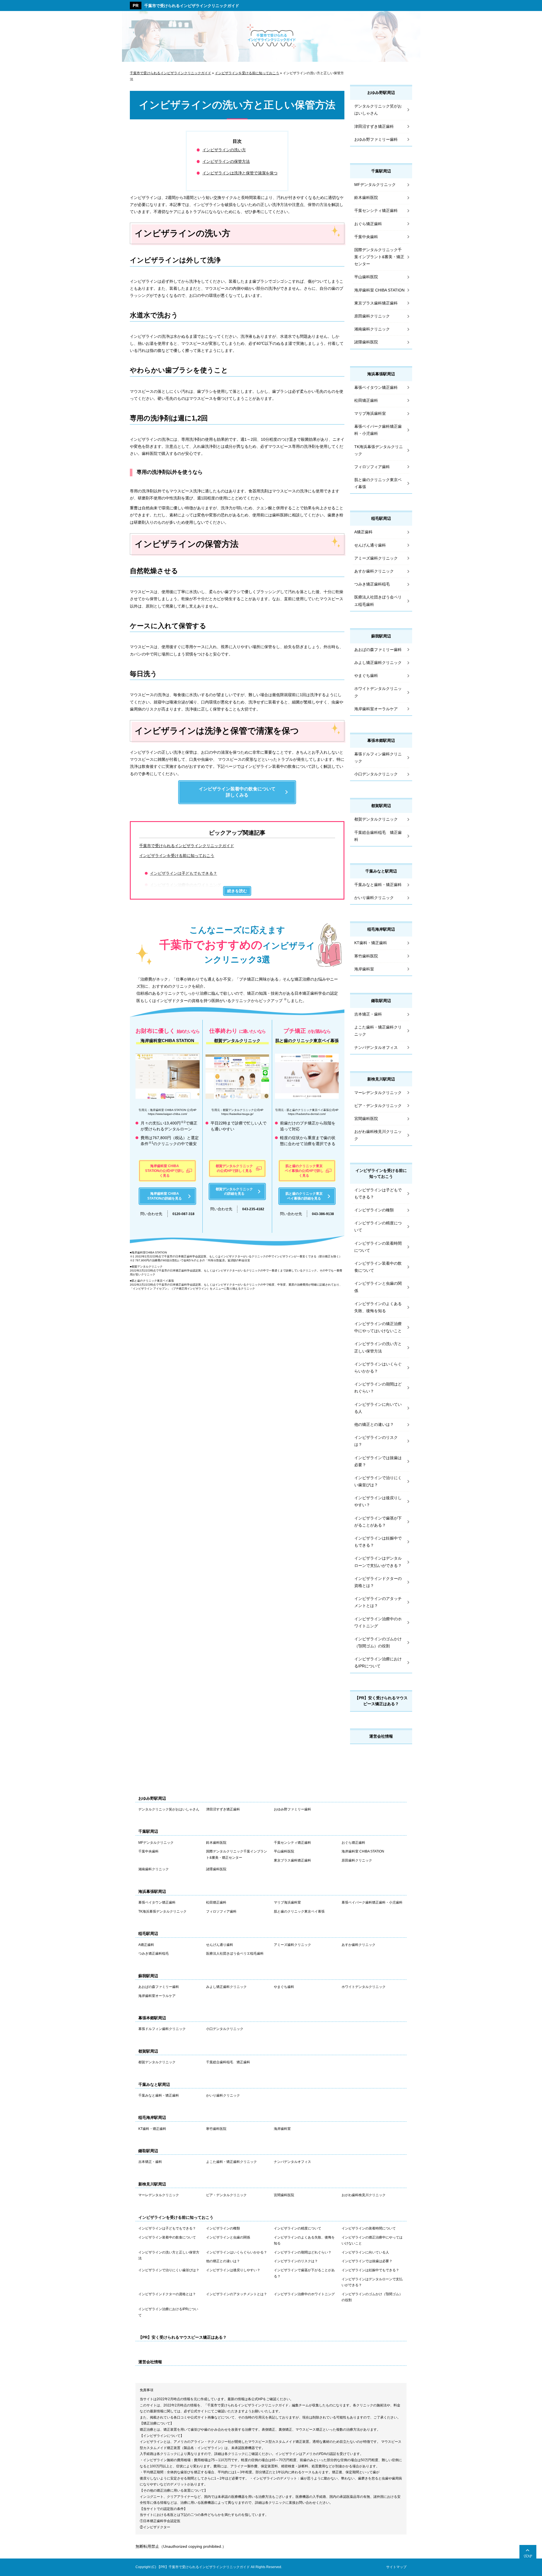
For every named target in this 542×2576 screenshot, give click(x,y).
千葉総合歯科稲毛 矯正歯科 (378, 836)
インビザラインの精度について (378, 1226)
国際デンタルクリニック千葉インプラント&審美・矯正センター (379, 257)
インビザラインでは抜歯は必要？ (378, 1461)
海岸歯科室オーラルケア (376, 709)
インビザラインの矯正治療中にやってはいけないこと (378, 1327)
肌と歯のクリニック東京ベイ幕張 (378, 483)
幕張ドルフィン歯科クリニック (378, 758)
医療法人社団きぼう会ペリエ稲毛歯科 (378, 601)
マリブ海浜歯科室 (370, 413)
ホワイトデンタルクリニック (378, 692)
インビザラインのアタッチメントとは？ (378, 1602)
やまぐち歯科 (366, 676)
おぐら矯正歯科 (368, 224)
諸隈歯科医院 (366, 342)
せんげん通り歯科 (370, 545)
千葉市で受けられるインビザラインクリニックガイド (192, 6)
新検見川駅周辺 (381, 1079)
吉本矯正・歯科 (368, 1014)
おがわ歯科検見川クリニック (378, 1135)
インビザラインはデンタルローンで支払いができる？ (378, 1562)
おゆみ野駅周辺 (381, 93)
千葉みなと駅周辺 (381, 871)
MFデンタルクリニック (375, 185)
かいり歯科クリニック (374, 898)
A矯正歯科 (363, 532)
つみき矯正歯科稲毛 (372, 584)
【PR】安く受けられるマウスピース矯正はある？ (381, 1701)
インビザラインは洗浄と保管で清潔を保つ (240, 173)
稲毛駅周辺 (381, 518)
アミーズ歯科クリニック (376, 558)
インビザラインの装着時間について (378, 1247)
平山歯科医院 (366, 277)
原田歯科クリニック (372, 316)
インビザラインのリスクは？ (376, 1441)
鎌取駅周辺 (381, 1001)
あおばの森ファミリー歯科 (378, 650)
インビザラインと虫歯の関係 (378, 1287)
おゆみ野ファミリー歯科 (376, 139)
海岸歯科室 (364, 969)
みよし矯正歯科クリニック (378, 663)
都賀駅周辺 (381, 806)
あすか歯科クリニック (374, 571)
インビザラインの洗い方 (224, 150)
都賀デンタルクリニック (376, 819)
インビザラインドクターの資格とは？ (378, 1582)
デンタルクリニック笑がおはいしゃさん (378, 110)
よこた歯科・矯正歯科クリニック (378, 1031)
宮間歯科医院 (366, 1119)
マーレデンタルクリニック (378, 1093)
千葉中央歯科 (366, 237)
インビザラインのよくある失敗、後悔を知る (378, 1307)
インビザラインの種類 (374, 1210)
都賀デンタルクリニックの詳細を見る (234, 1191)
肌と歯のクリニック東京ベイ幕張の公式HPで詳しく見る (304, 1171)
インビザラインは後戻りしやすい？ (378, 1501)
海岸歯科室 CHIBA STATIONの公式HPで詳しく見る (165, 1171)
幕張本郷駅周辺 (381, 740)
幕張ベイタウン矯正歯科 (376, 387)
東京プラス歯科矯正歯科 (376, 303)
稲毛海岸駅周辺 (381, 929)
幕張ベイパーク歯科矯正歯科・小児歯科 (378, 430)
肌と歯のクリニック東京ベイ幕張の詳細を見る (304, 1196)
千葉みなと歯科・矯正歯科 (378, 885)
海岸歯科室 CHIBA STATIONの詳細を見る (165, 1196)
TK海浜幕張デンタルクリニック (379, 450)
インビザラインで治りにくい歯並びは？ (378, 1481)
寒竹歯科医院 (366, 956)
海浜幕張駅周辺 (381, 374)
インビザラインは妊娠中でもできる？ (378, 1542)
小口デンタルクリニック (376, 774)
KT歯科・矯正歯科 (371, 943)
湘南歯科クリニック (372, 329)
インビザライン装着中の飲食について (378, 1267)
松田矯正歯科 (366, 400)
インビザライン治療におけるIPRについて (378, 1662)
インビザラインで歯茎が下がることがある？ (378, 1522)
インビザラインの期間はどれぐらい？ (378, 1388)
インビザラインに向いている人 (378, 1408)
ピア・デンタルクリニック (378, 1106)
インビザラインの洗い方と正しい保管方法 (378, 1347)
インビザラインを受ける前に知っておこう (177, 856)
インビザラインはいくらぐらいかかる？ (378, 1368)
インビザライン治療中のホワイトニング (185, 885)
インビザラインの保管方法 (226, 161)
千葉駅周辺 (381, 171)
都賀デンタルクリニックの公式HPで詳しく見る (234, 1168)
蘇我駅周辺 (381, 636)
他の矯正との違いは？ (374, 1424)
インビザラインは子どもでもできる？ (183, 873)
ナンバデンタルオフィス (376, 1047)
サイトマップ (396, 2567)
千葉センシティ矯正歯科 (376, 211)
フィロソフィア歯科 (372, 467)
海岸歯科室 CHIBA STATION (379, 290)
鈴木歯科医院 (366, 198)
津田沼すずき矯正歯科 (374, 126)
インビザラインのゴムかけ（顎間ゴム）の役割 (378, 1642)
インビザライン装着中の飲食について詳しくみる (237, 792)
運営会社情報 (381, 1736)
